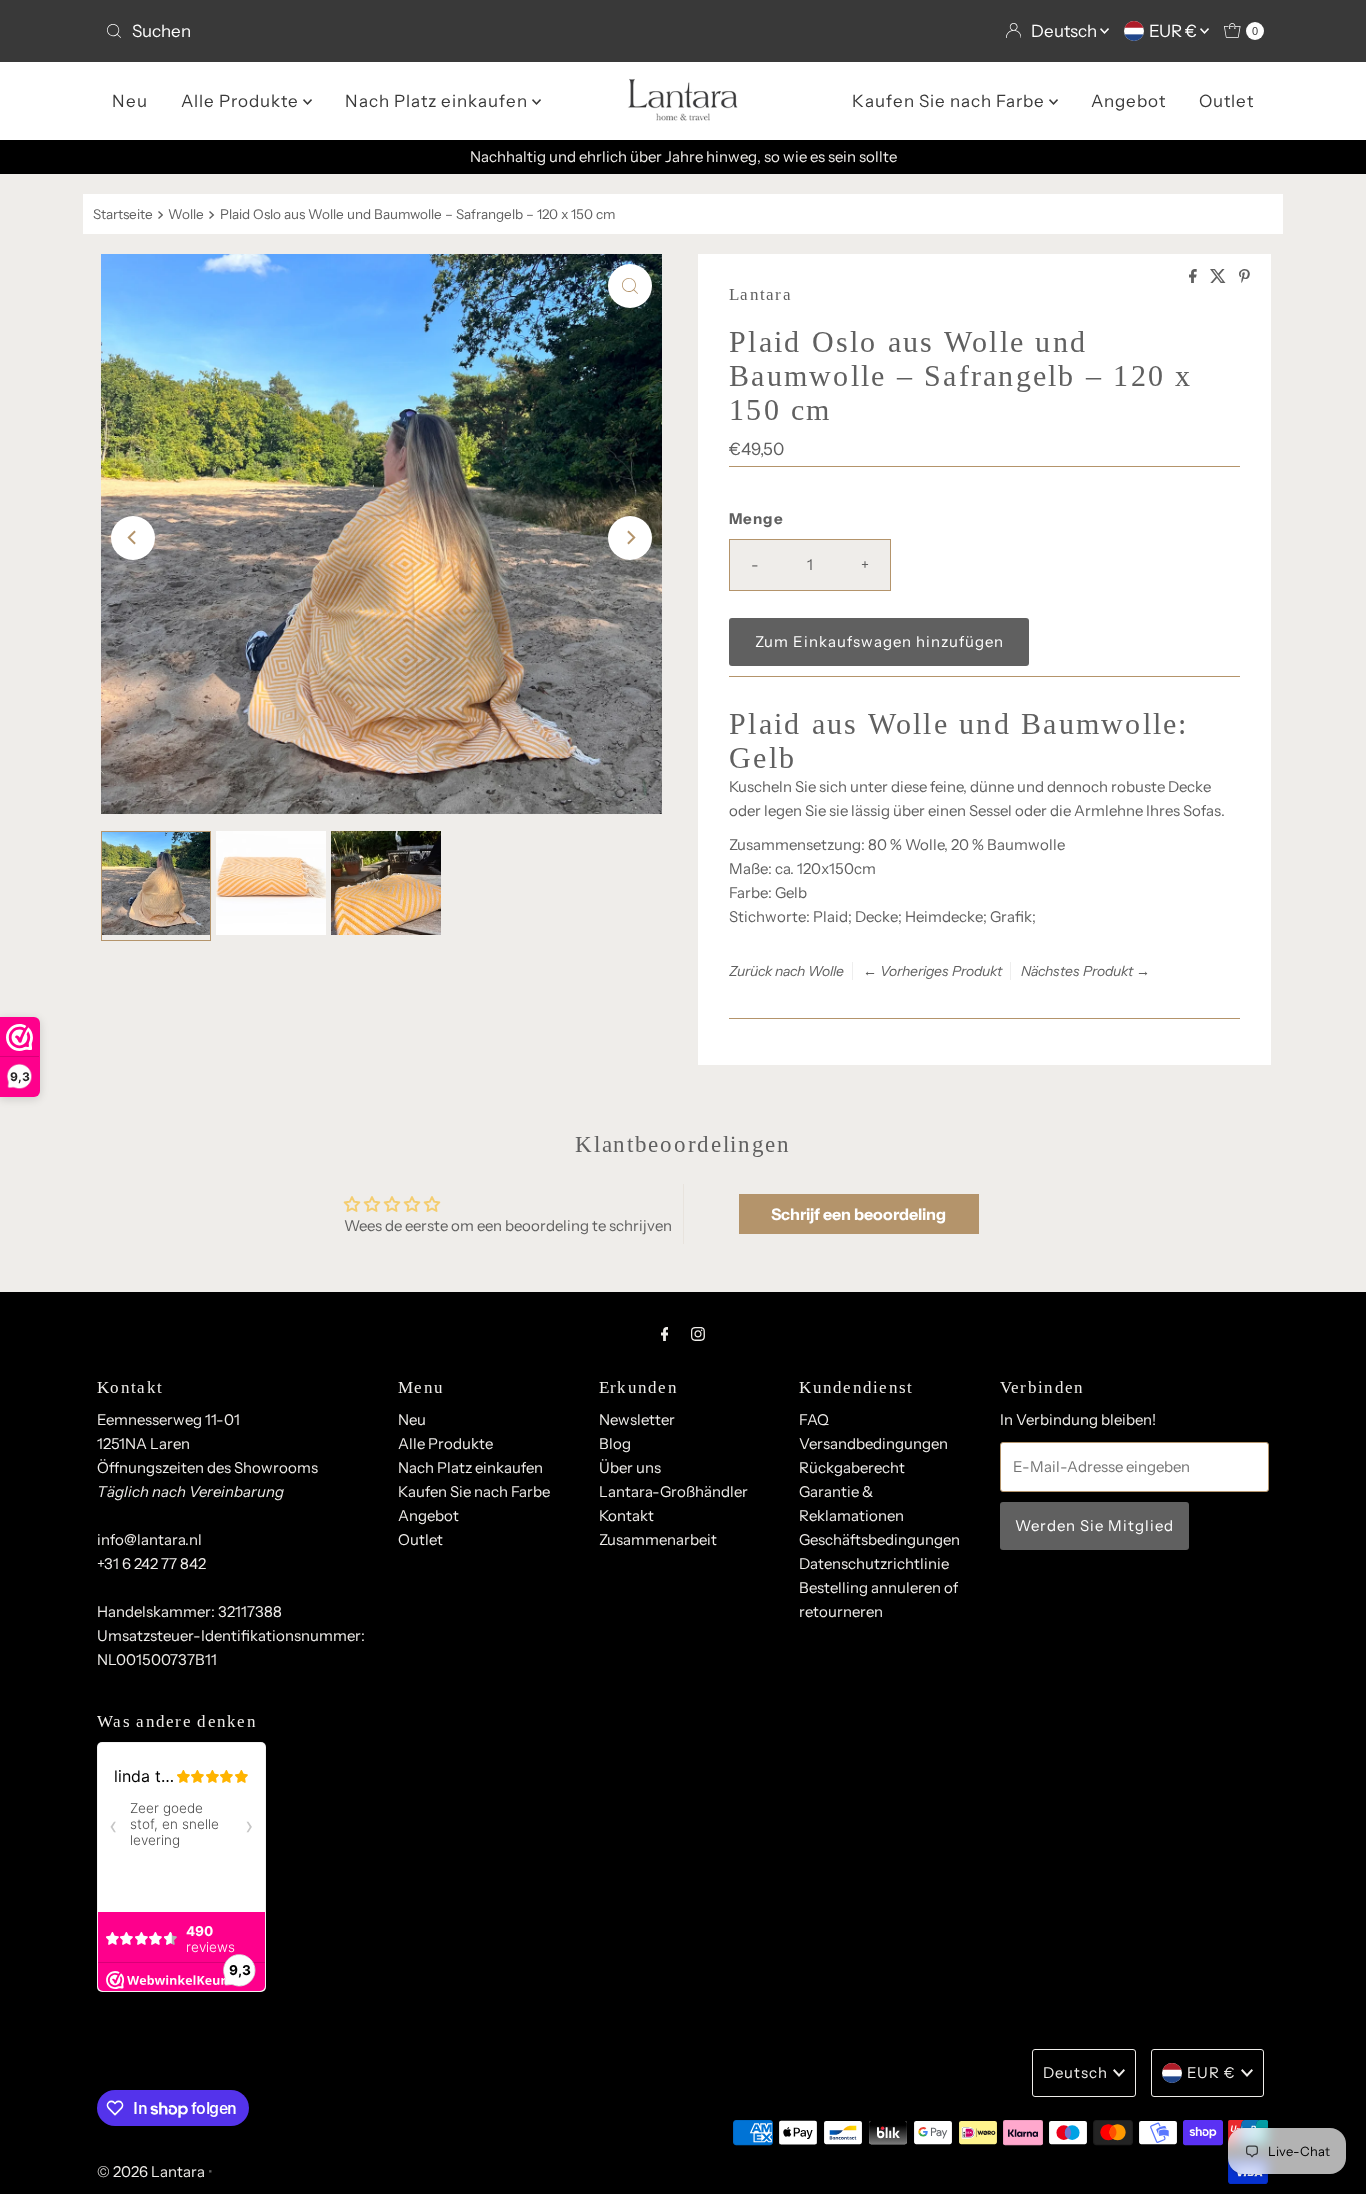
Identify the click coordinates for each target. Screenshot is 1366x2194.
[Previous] (133, 538)
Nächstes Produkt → (1085, 971)
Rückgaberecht (852, 1467)
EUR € (1174, 31)
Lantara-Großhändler (673, 1491)
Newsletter (637, 1419)
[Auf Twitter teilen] (1219, 277)
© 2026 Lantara (151, 2171)
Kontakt (626, 1515)
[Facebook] (665, 1334)
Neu (130, 101)
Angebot (1128, 101)
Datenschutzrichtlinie (874, 1563)
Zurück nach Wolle (786, 971)
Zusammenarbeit (658, 1539)
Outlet (1226, 101)
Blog (615, 1443)
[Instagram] (698, 1334)
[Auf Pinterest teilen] (1244, 277)
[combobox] (386, 31)
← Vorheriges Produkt (932, 971)
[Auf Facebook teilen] (1194, 277)
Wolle (186, 214)
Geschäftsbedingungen (879, 1539)
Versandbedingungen (873, 1443)
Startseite (123, 214)
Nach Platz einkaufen (438, 101)
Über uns (630, 1467)
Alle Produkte (242, 101)
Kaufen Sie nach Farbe (950, 101)
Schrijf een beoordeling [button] (858, 1214)
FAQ (814, 1419)
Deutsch (1065, 31)
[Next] (630, 538)
